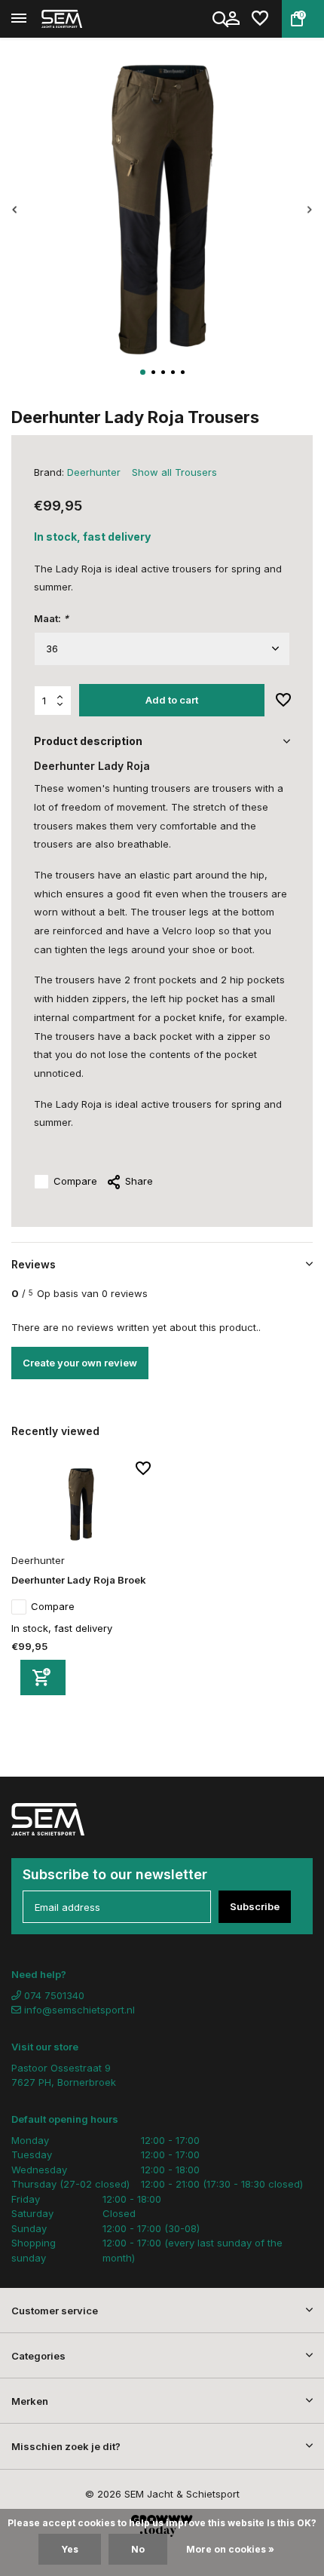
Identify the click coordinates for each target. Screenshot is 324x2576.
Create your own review (80, 1363)
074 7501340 (53, 1995)
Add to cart (172, 700)
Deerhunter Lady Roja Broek (79, 1580)
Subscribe (255, 1906)
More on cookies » (230, 2549)
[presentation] (15, 210)
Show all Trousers (174, 472)
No (138, 2549)
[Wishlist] (260, 19)
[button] (143, 372)
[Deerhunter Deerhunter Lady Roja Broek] (81, 1505)
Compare (75, 1181)
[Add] (43, 1677)
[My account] (232, 19)
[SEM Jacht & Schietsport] (80, 19)
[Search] (222, 19)
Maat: (51, 618)
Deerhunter (94, 472)
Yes (70, 2549)
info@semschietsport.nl (79, 2010)
